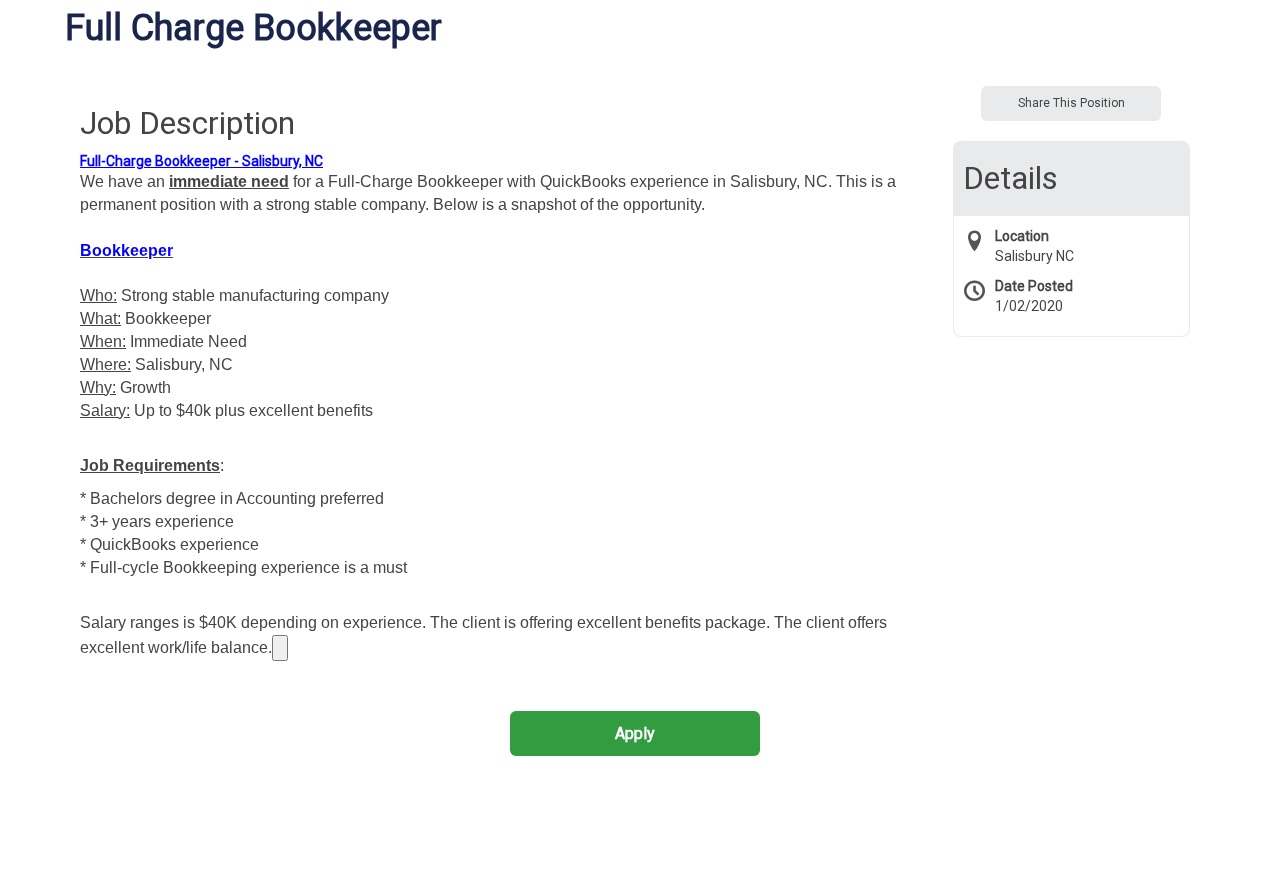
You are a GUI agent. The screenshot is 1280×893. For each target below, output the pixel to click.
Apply (635, 733)
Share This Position (1071, 103)
